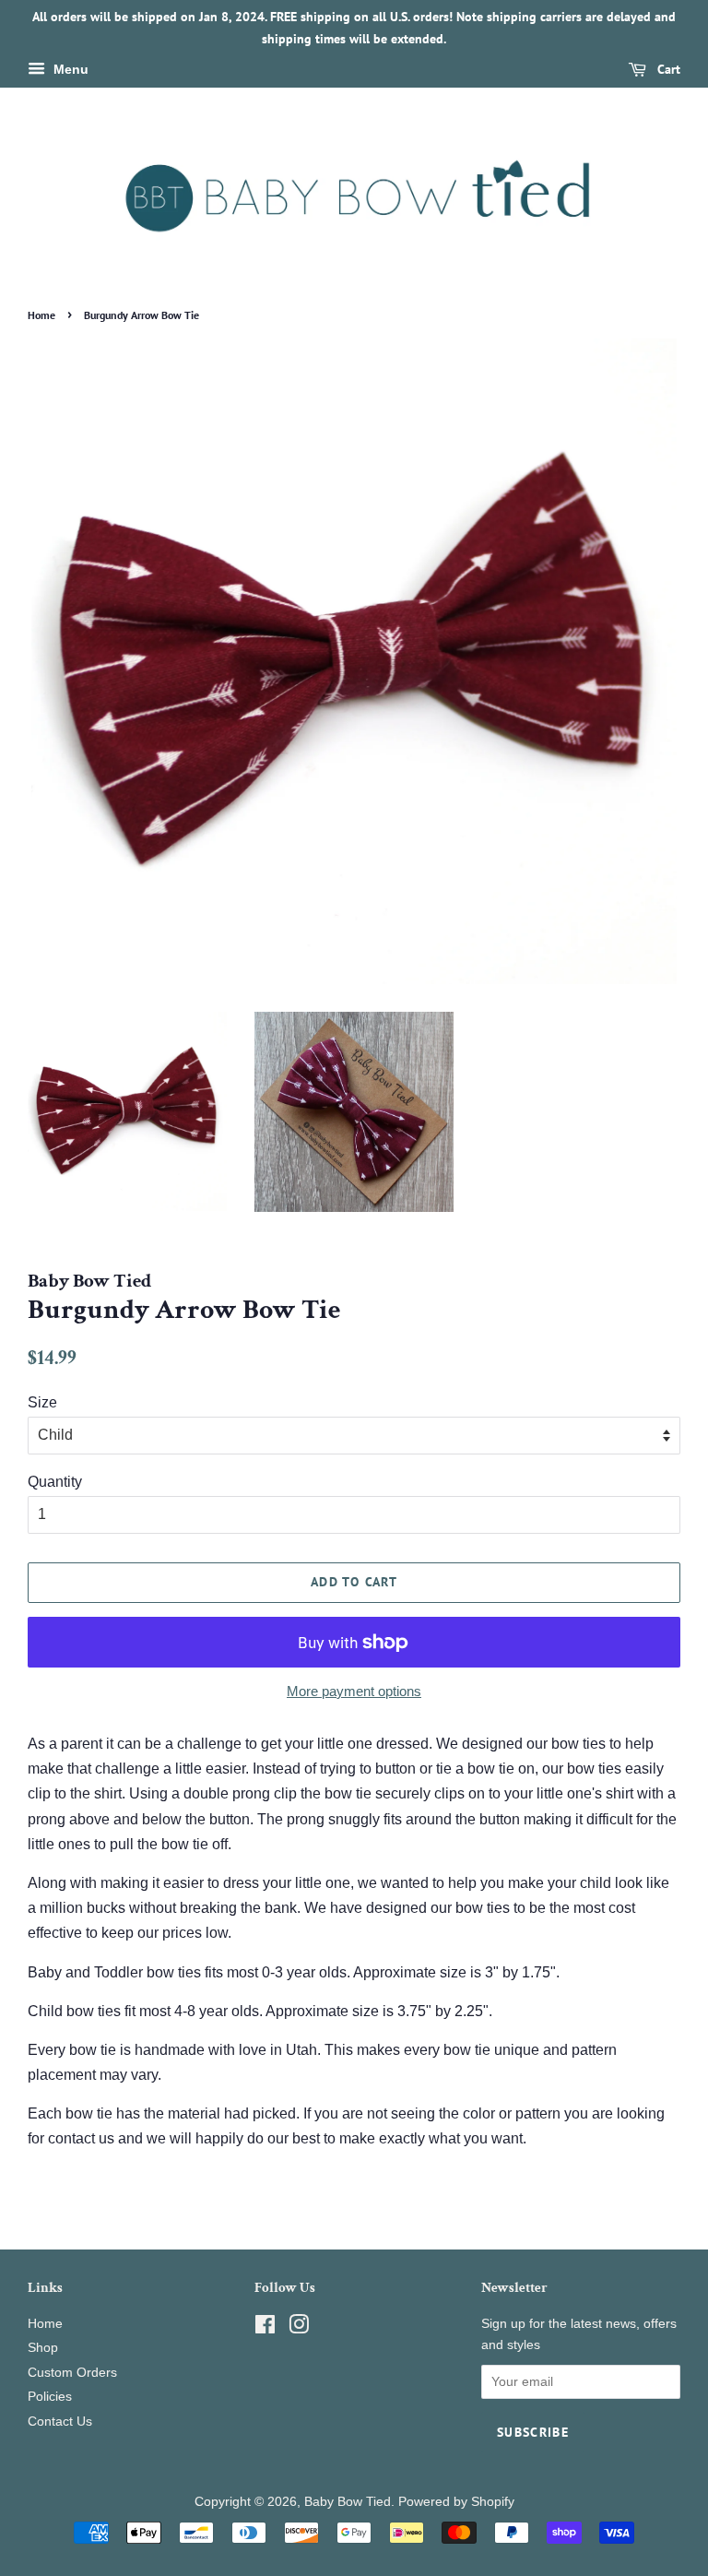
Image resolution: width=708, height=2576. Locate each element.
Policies (50, 2397)
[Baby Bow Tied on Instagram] (299, 2328)
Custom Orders (72, 2373)
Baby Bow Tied (348, 2502)
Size (42, 1402)
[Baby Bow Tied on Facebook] (265, 2328)
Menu (69, 69)
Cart (667, 69)
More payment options (354, 1691)
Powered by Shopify (456, 2502)
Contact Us (60, 2422)
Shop (43, 2348)
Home (41, 315)
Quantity (55, 1482)
